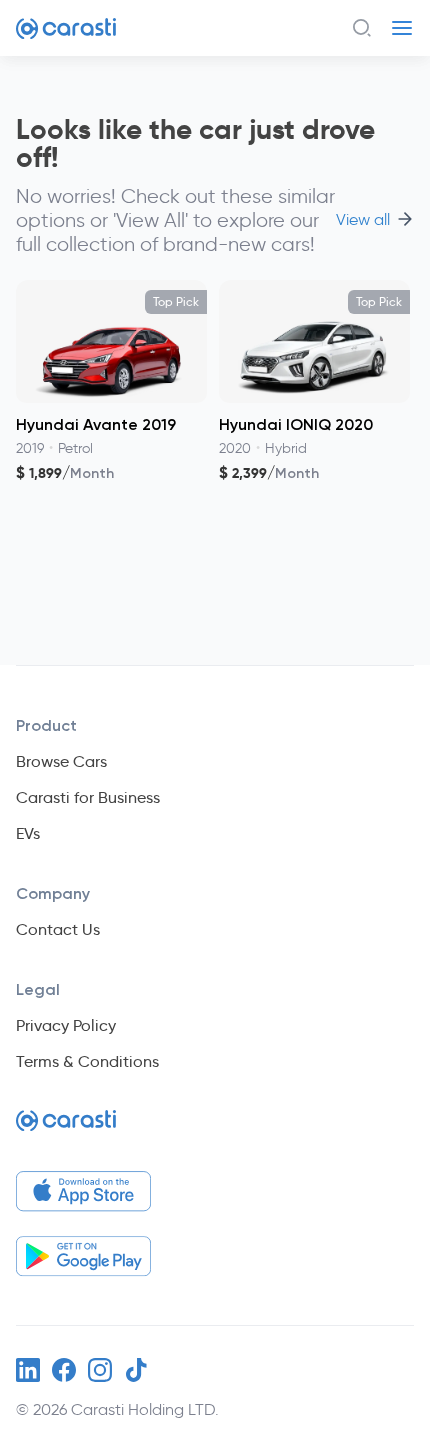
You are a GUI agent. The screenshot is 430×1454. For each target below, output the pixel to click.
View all (363, 220)
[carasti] (66, 1128)
